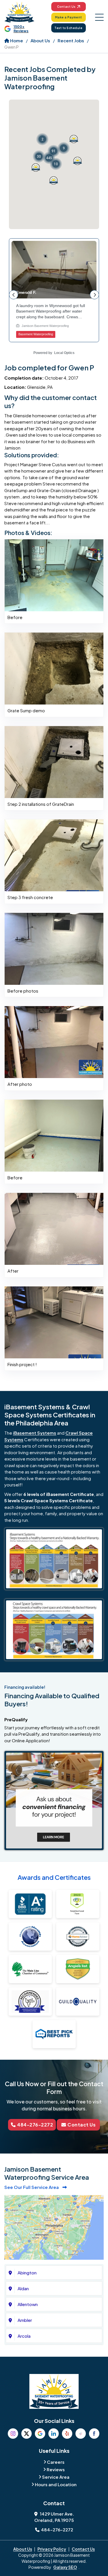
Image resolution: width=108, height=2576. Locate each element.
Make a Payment (69, 17)
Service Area (56, 2477)
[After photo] (54, 1041)
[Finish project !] (54, 1322)
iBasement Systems (35, 1433)
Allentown (28, 2304)
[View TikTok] (81, 2434)
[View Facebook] (94, 2434)
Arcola (24, 2336)
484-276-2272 (35, 2125)
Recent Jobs (71, 40)
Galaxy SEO (65, 2567)
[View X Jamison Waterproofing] (26, 2434)
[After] (54, 1228)
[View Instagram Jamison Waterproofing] (13, 2434)
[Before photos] (54, 948)
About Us (40, 40)
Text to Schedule (68, 28)
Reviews (56, 2469)
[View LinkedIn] (54, 2434)
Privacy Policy (52, 2549)
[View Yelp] (67, 2434)
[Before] (54, 575)
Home (16, 40)
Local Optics (64, 353)
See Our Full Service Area (32, 2187)
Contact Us (66, 7)
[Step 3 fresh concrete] (54, 855)
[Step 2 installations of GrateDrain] (54, 761)
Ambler (25, 2320)
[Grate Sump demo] (54, 668)
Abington (27, 2273)
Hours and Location (56, 2484)
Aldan (23, 2288)
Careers (56, 2462)
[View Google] (40, 2434)
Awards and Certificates (54, 1877)
